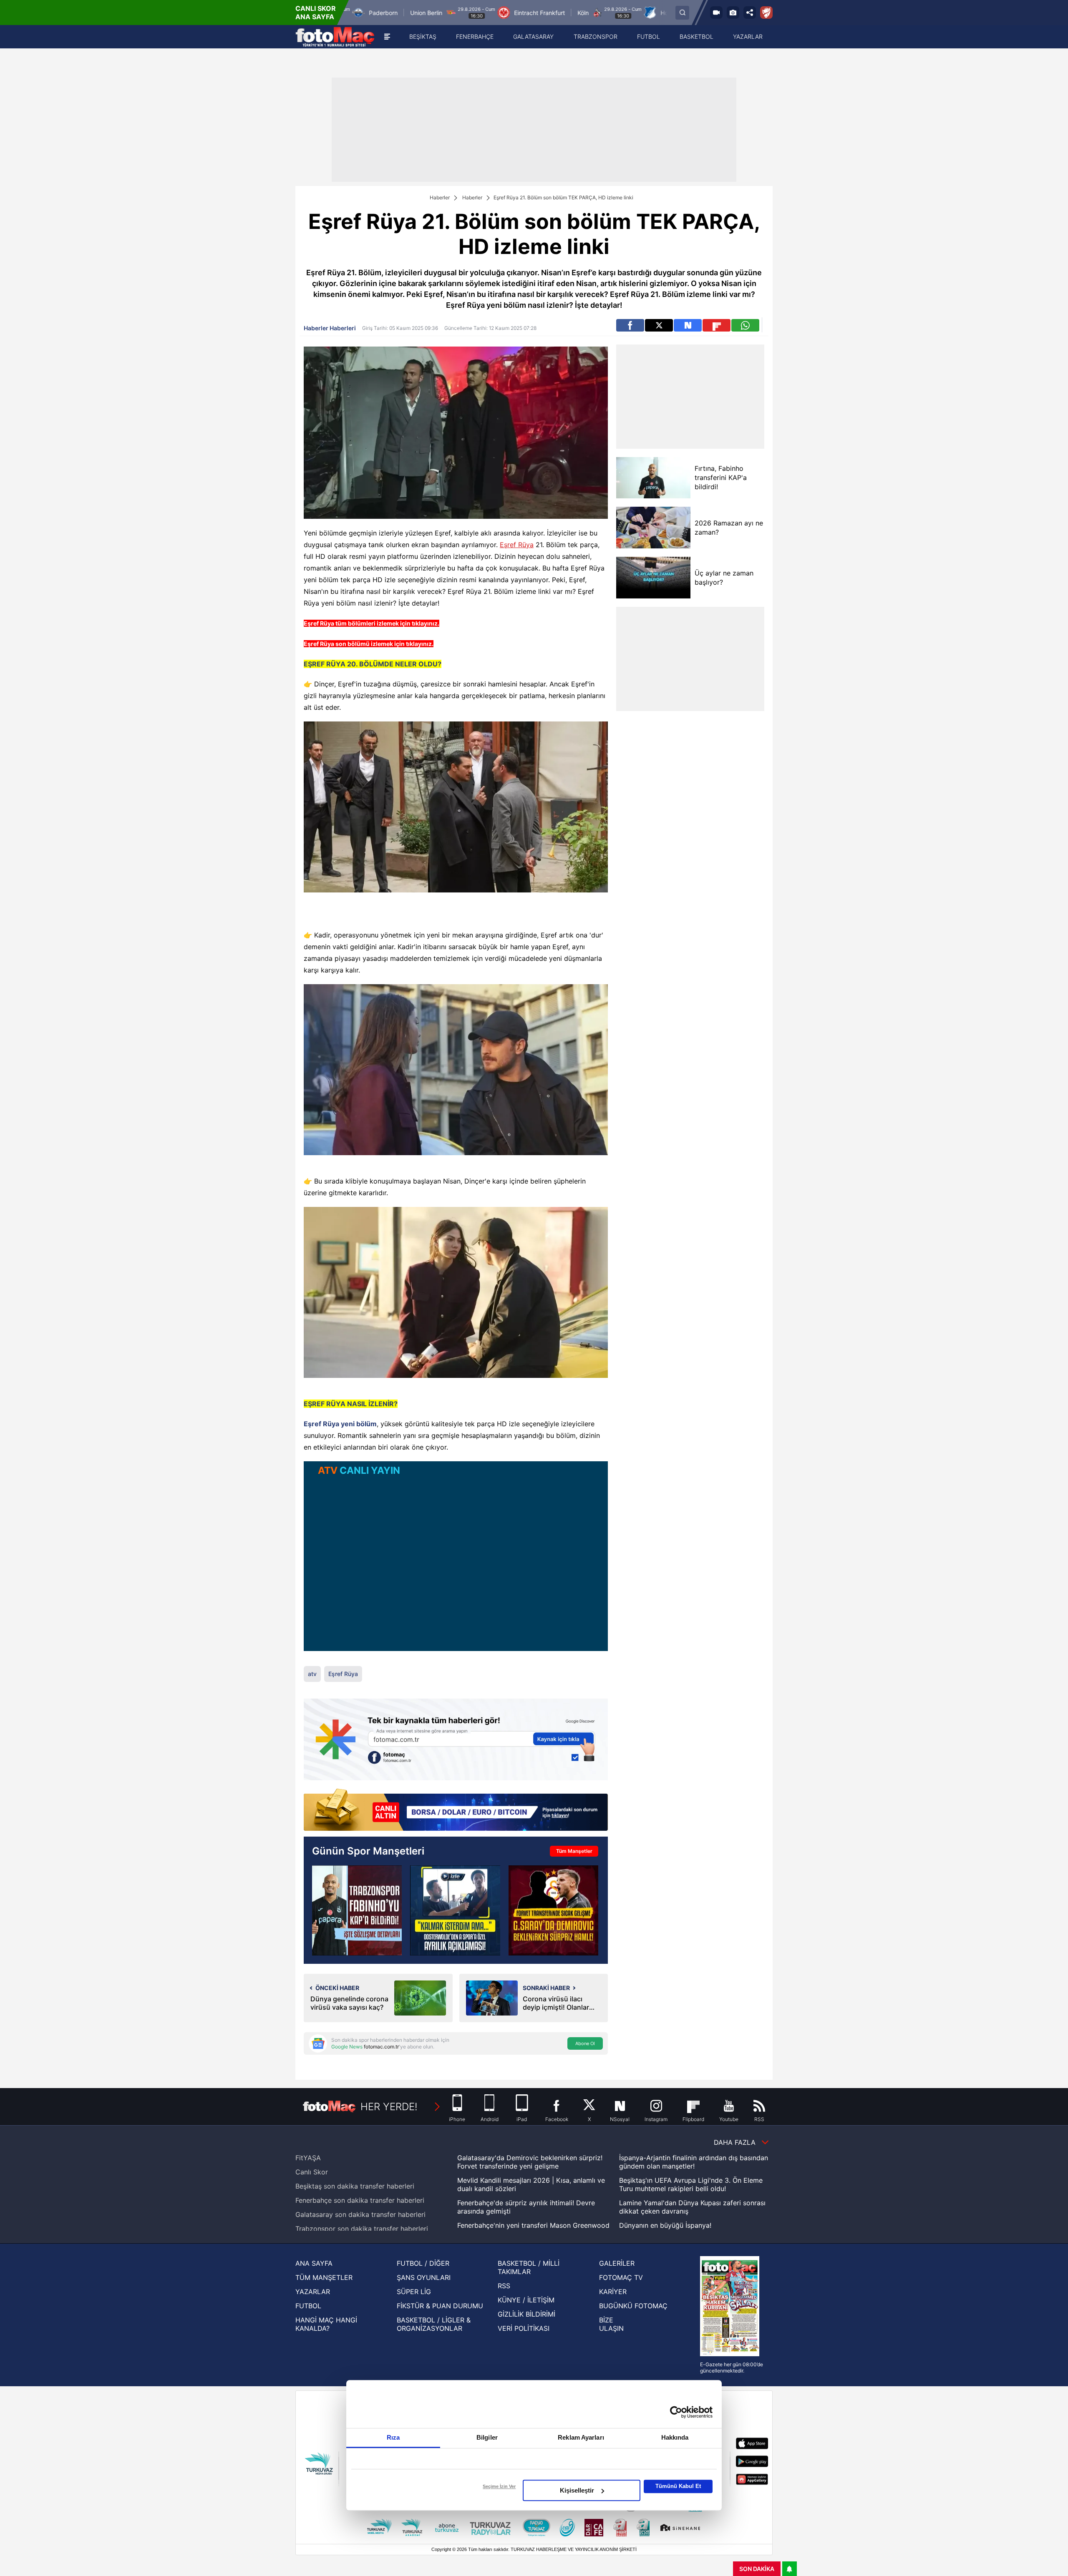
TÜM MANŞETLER (324, 2277)
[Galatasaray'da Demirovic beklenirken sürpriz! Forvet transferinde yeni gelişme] (553, 1910)
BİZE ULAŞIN (611, 2324)
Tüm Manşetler (574, 1851)
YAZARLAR (313, 2292)
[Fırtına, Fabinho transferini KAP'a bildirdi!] (653, 478)
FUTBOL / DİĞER (423, 2263)
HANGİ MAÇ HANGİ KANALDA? (326, 2324)
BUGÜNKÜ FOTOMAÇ (633, 2306)
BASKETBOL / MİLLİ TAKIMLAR (529, 2267)
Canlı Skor (312, 2172)
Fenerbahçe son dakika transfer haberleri (360, 2200)
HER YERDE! (389, 2107)
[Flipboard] (717, 325)
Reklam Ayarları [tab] (581, 2437)
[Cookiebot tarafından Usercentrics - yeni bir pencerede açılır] (676, 2412)
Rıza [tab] (393, 2437)
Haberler (440, 197)
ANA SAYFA (314, 2263)
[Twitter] (659, 325)
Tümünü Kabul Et (678, 2486)
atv (312, 1674)
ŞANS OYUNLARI (424, 2277)
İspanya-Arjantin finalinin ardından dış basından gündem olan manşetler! (694, 2162)
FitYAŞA (308, 2158)
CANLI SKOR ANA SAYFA (316, 13)
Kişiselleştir (577, 2490)
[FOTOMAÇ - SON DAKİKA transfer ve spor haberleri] (335, 37)
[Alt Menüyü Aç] (387, 37)
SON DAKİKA (757, 2569)
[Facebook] (630, 325)
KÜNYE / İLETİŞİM (526, 2300)
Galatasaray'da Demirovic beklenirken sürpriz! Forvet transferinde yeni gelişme (530, 2162)
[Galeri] (733, 13)
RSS (504, 2286)
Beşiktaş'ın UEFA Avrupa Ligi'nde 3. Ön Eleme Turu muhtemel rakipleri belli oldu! (691, 2184)
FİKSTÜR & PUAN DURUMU (440, 2306)
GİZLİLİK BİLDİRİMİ (526, 2314)
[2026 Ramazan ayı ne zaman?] (653, 528)
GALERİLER (617, 2263)
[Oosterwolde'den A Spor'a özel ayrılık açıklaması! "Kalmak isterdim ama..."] (455, 1910)
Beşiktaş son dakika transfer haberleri (355, 2186)
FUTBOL (308, 2306)
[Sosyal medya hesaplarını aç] (750, 13)
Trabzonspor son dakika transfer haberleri (362, 2229)
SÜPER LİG (414, 2292)
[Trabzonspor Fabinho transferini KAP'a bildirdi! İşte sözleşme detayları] (357, 1910)
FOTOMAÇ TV (621, 2277)
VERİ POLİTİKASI (524, 2328)
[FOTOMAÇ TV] (716, 13)
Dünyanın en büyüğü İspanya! (665, 2225)
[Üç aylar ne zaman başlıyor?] (653, 578)
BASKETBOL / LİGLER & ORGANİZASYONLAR (434, 2324)
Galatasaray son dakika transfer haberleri (360, 2214)
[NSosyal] (688, 325)
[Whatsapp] (745, 325)
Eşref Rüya (517, 545)
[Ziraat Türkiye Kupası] (766, 13)
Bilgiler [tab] (487, 2437)
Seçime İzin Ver (499, 2486)
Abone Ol (585, 2043)
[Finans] (456, 1811)
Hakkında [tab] (675, 2437)
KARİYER (613, 2292)
